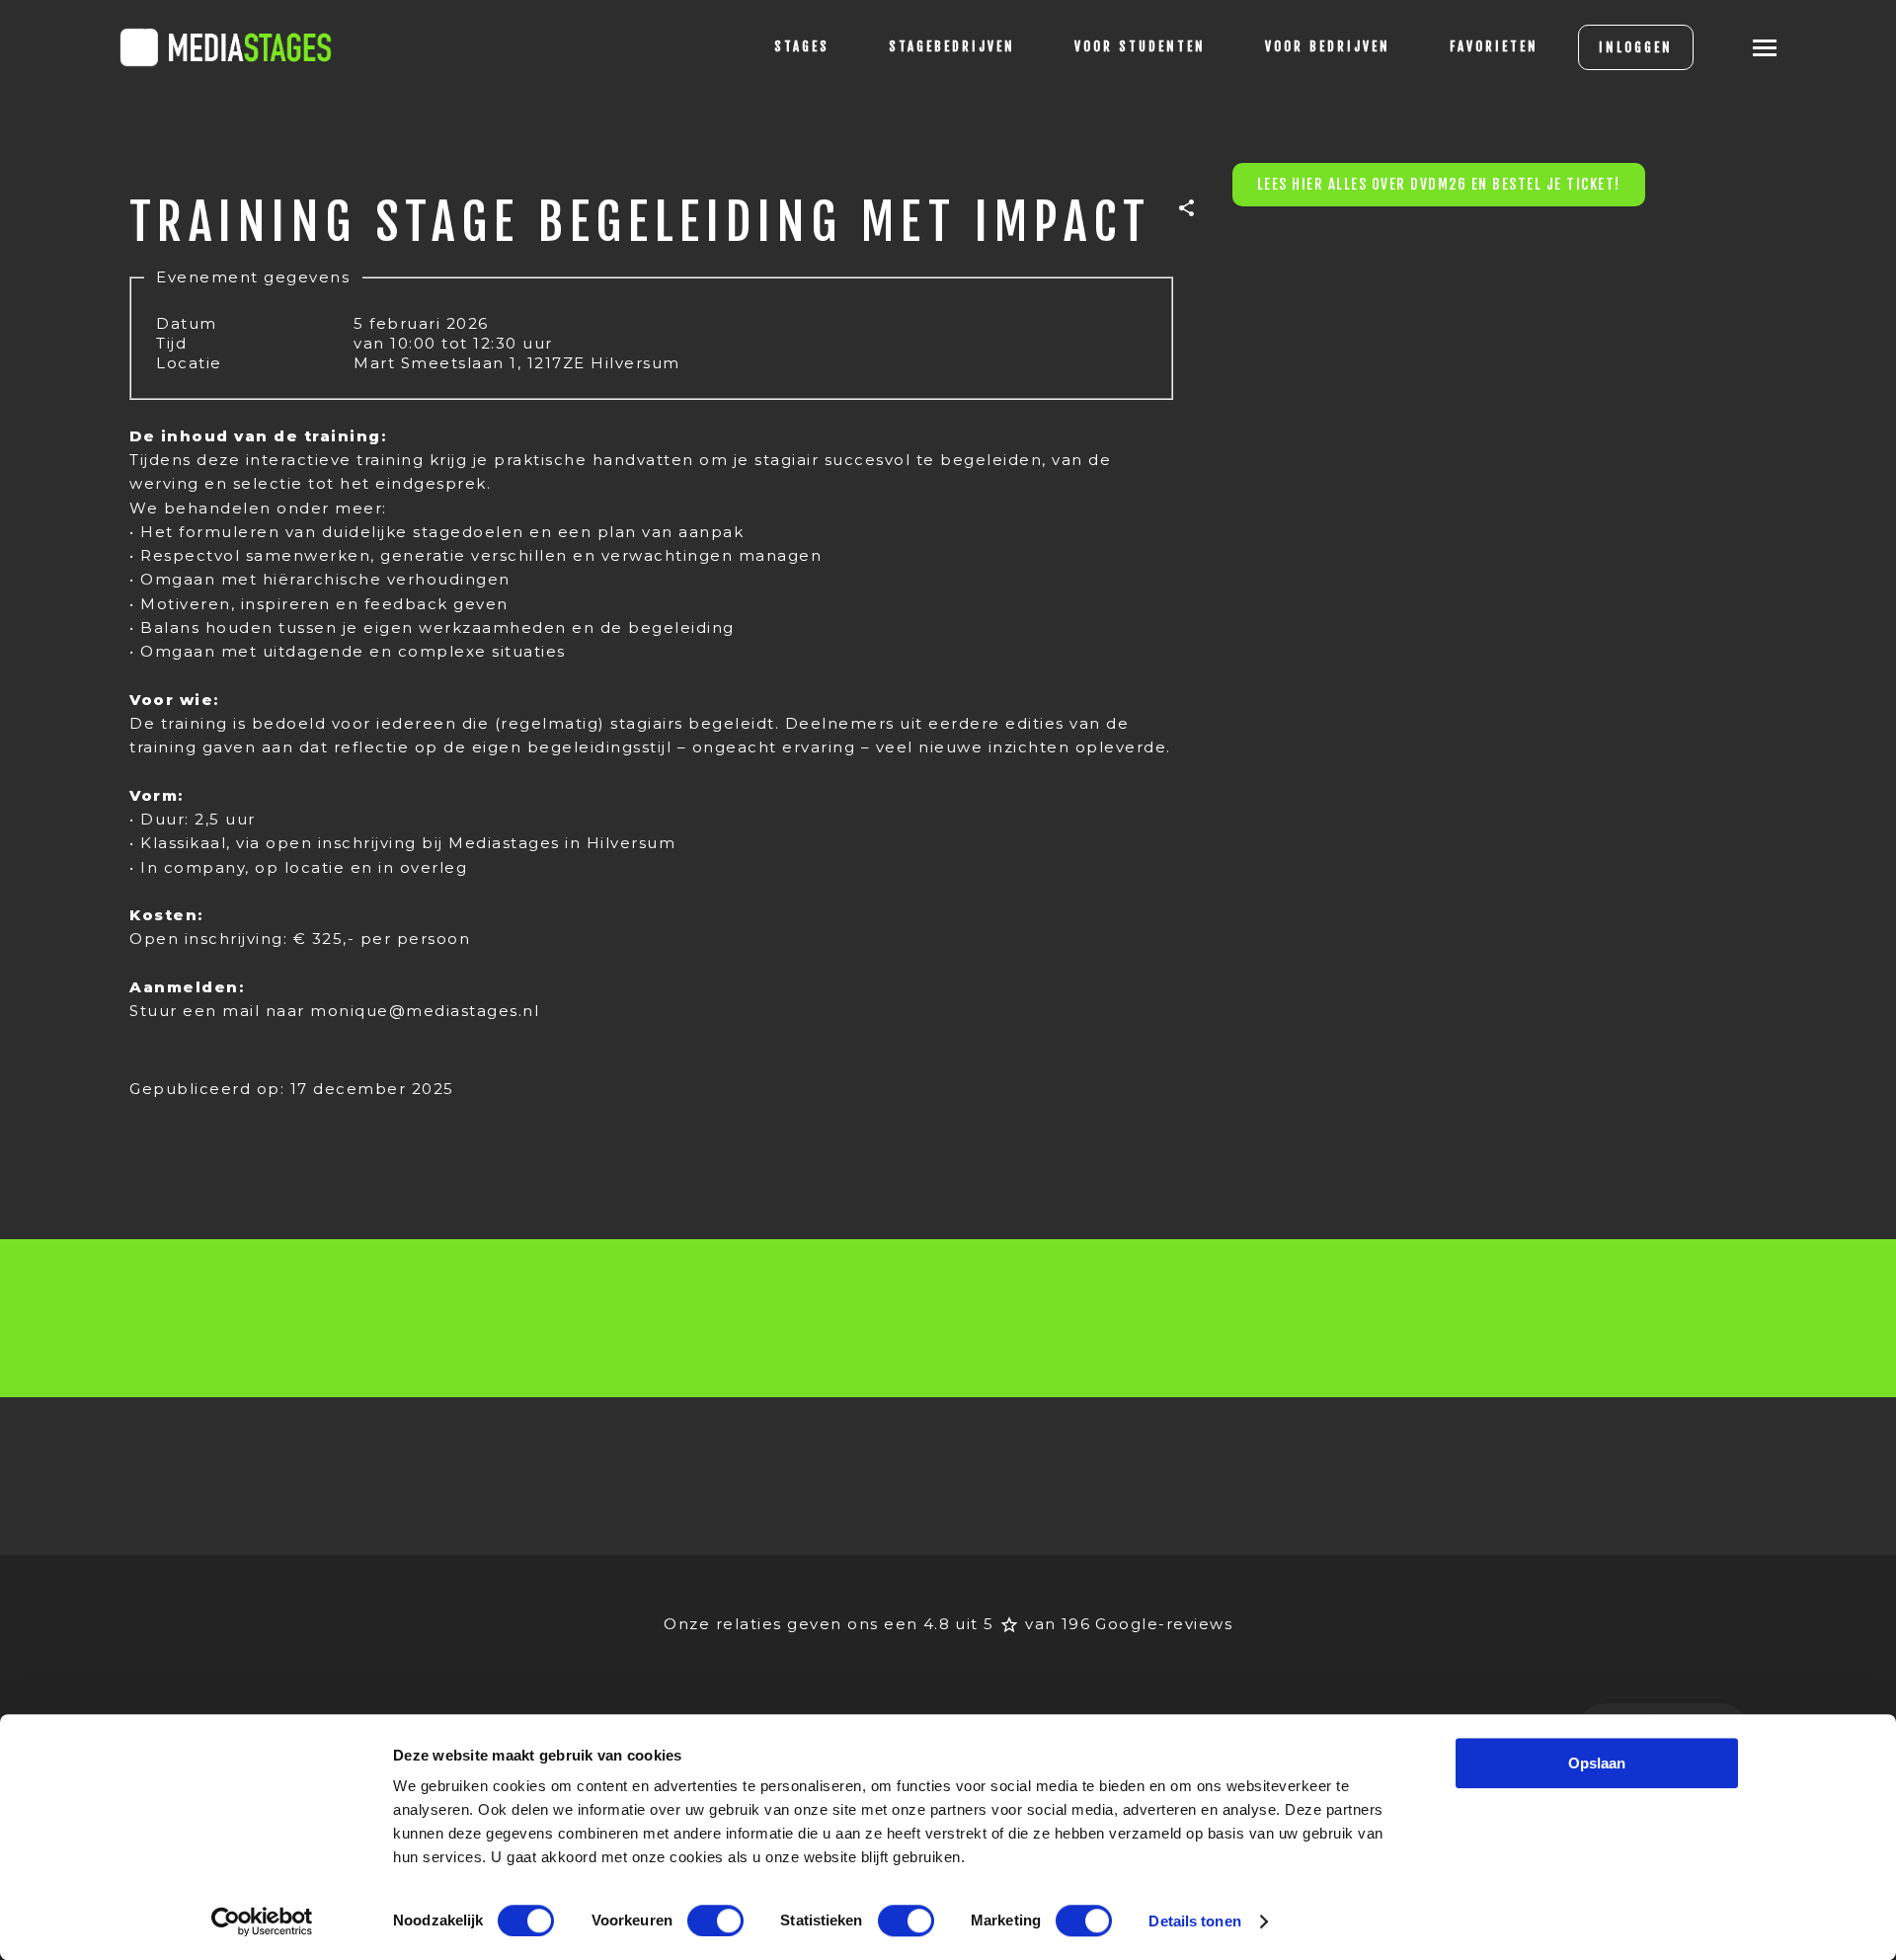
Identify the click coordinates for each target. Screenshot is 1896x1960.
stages (802, 46)
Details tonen (1194, 1921)
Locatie (189, 363)
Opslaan (1597, 1763)
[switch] (715, 1921)
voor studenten (1140, 46)
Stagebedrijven (952, 46)
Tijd (171, 343)
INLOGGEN (1636, 47)
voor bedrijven (1328, 46)
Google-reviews (1164, 1624)
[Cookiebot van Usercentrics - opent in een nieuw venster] (262, 1921)
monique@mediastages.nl (425, 1011)
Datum (187, 323)
